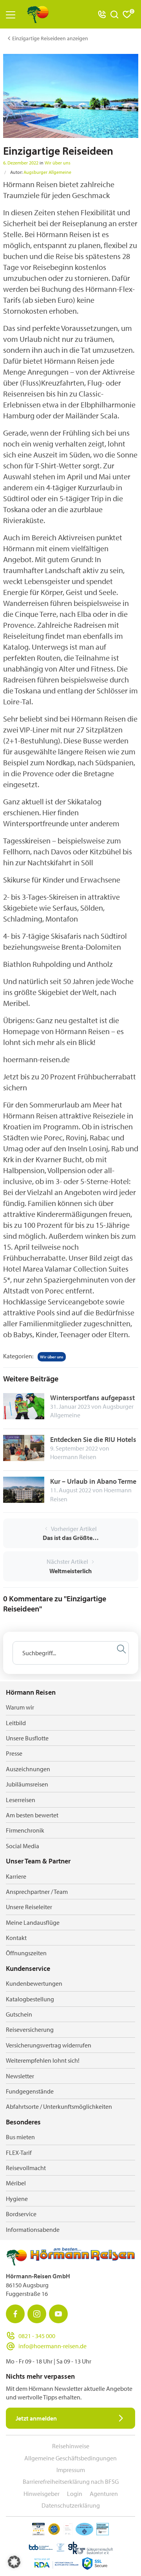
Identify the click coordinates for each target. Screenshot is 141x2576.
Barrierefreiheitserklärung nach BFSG (71, 2481)
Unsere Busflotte (27, 1738)
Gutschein (19, 2014)
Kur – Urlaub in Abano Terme (93, 1481)
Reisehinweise (71, 2446)
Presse (14, 1753)
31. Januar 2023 (70, 1406)
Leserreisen (21, 1800)
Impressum (71, 2470)
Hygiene (17, 2199)
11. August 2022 (71, 1490)
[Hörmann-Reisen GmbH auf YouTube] (58, 2314)
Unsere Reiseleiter (29, 1907)
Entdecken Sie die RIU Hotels (93, 1439)
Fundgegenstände (30, 2091)
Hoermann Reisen (73, 1457)
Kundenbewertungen (34, 1983)
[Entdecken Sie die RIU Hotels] (24, 1447)
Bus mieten (20, 2137)
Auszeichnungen (28, 1769)
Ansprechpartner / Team (37, 1892)
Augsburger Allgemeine (47, 172)
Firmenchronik (25, 1830)
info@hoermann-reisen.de (52, 2346)
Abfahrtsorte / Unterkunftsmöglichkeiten (59, 2106)
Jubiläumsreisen (27, 1784)
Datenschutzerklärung (71, 2505)
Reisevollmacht (26, 2168)
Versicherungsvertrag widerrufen (49, 2045)
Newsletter (20, 2076)
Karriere (16, 1876)
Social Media (23, 1846)
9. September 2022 (74, 1448)
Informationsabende (33, 2229)
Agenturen (104, 2494)
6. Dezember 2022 (21, 163)
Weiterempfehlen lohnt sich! (43, 2060)
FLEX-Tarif (19, 2153)
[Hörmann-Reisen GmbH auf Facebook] (15, 2314)
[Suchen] (121, 1649)
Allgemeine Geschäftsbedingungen (70, 2458)
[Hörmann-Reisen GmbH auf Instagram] (37, 2314)
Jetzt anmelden (36, 2418)
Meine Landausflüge (33, 1922)
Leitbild (16, 1723)
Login (75, 2494)
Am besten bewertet (32, 1815)
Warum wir (20, 1707)
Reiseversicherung (30, 2029)
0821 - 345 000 (37, 2336)
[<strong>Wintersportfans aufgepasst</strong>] (24, 1405)
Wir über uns (58, 163)
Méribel (16, 2183)
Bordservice (21, 2214)
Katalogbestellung (30, 1999)
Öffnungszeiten (26, 1953)
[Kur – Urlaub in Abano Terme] (24, 1489)
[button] (14, 2562)
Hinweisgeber (42, 2494)
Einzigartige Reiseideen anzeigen (50, 38)
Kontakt (16, 1938)
